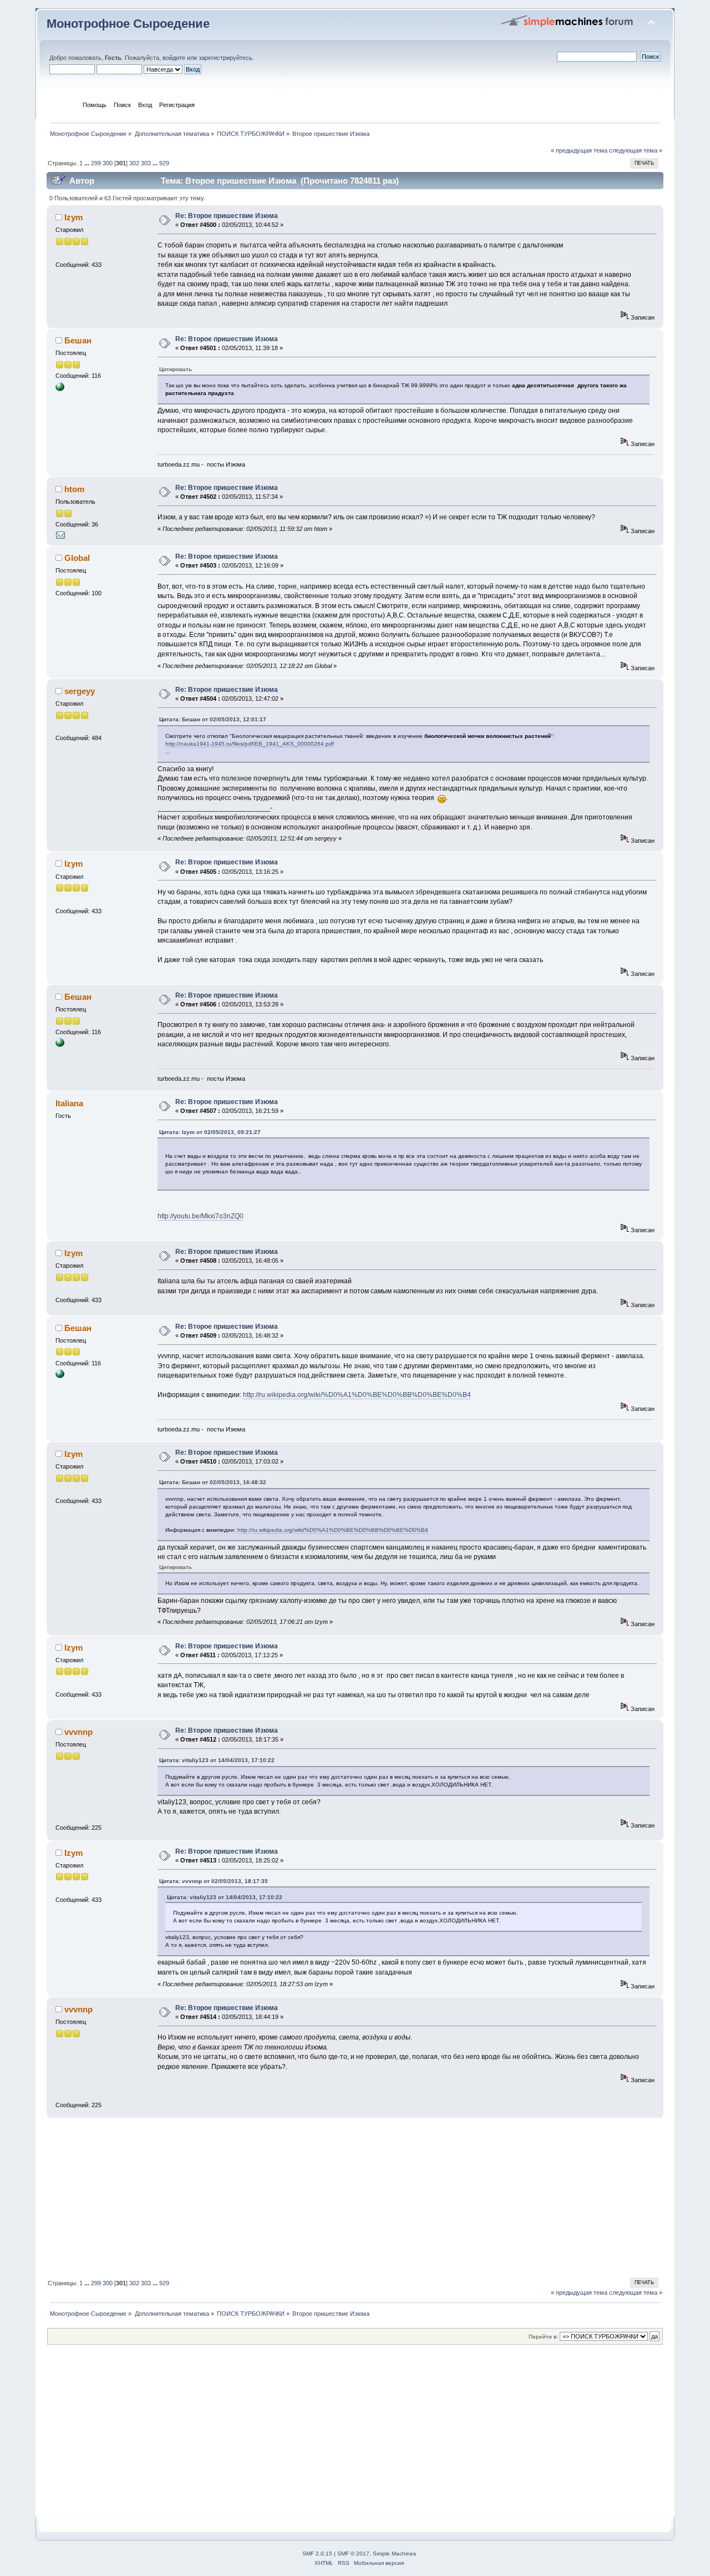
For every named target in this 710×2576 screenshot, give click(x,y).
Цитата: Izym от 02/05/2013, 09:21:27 (210, 1132)
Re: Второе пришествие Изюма (227, 216)
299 (96, 163)
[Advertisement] (355, 2196)
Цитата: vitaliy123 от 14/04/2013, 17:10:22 (217, 1760)
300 (108, 163)
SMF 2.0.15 (317, 2554)
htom (74, 489)
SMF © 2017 (353, 2554)
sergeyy (80, 691)
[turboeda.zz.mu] (60, 389)
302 (134, 163)
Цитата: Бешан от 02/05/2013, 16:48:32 (213, 1482)
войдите (174, 58)
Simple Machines (394, 2554)
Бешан (78, 340)
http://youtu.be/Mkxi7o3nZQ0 (201, 1216)
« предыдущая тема (579, 150)
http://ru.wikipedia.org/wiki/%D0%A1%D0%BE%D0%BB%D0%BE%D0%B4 (357, 1395)
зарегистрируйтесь (225, 58)
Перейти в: (543, 2337)
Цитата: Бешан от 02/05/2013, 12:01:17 (213, 719)
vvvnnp (78, 1732)
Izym (73, 217)
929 (164, 163)
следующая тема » (636, 150)
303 (146, 163)
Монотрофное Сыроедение (128, 24)
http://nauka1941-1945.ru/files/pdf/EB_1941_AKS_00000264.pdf (250, 744)
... (88, 163)
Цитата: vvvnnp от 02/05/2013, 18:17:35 (214, 1881)
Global (77, 558)
